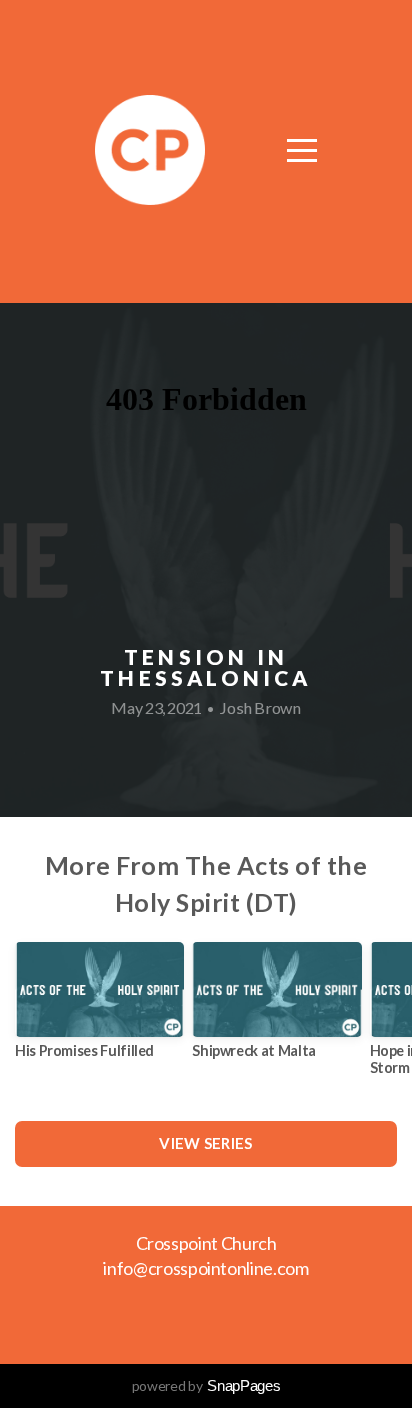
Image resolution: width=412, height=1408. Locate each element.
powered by (206, 1385)
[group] (99, 1008)
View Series (205, 1143)
